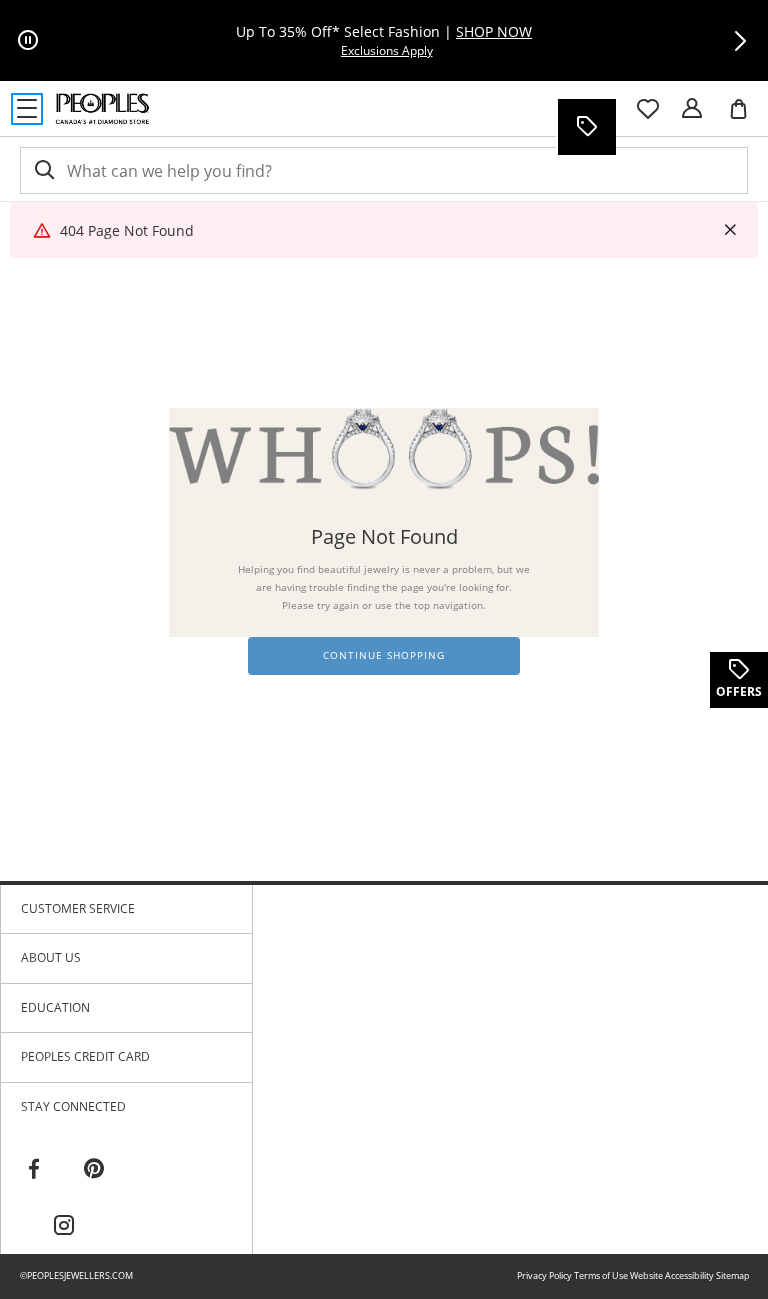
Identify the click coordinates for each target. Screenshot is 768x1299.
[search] (43, 170)
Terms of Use (601, 1275)
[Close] (730, 230)
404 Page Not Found (127, 230)
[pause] (28, 41)
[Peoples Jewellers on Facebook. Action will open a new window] (34, 1169)
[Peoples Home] (102, 109)
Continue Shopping (384, 655)
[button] (740, 41)
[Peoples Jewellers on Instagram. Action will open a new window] (64, 1226)
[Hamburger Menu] (27, 109)
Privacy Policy (544, 1275)
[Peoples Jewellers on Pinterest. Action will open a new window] (94, 1169)
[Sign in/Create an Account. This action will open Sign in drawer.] (692, 109)
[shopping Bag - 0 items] (746, 117)
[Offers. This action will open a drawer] (586, 127)
